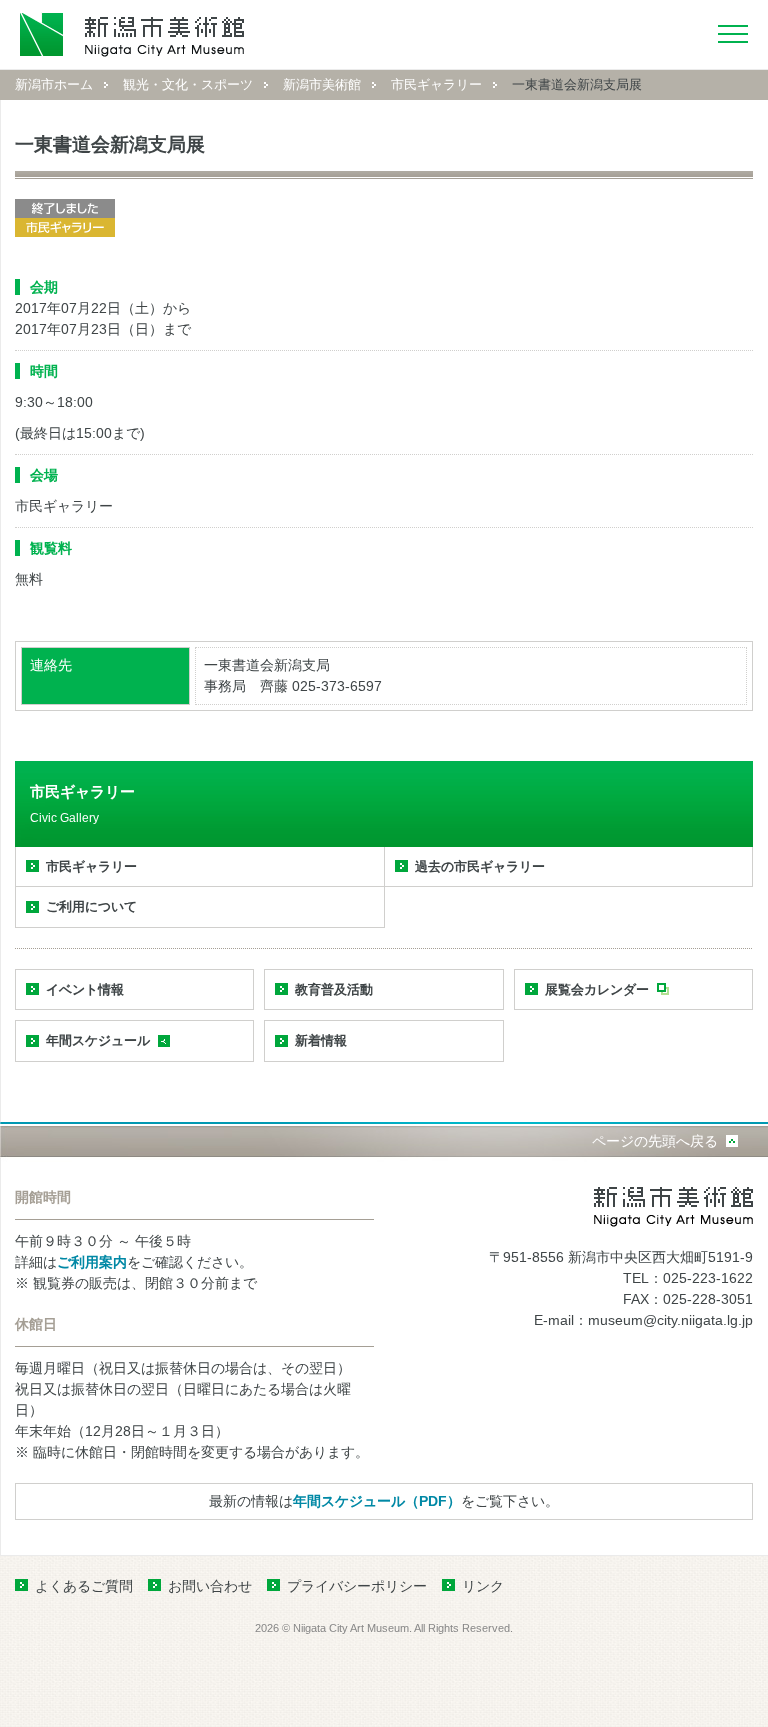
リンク (483, 1586)
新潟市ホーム (54, 84)
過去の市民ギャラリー (480, 866)
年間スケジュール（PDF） (377, 1501)
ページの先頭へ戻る (655, 1141)
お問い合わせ (210, 1586)
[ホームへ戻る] (132, 34)
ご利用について (91, 906)
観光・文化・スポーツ (188, 84)
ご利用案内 (92, 1262)
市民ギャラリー (436, 84)
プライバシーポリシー (357, 1586)
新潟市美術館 (322, 84)
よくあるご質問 (84, 1586)
